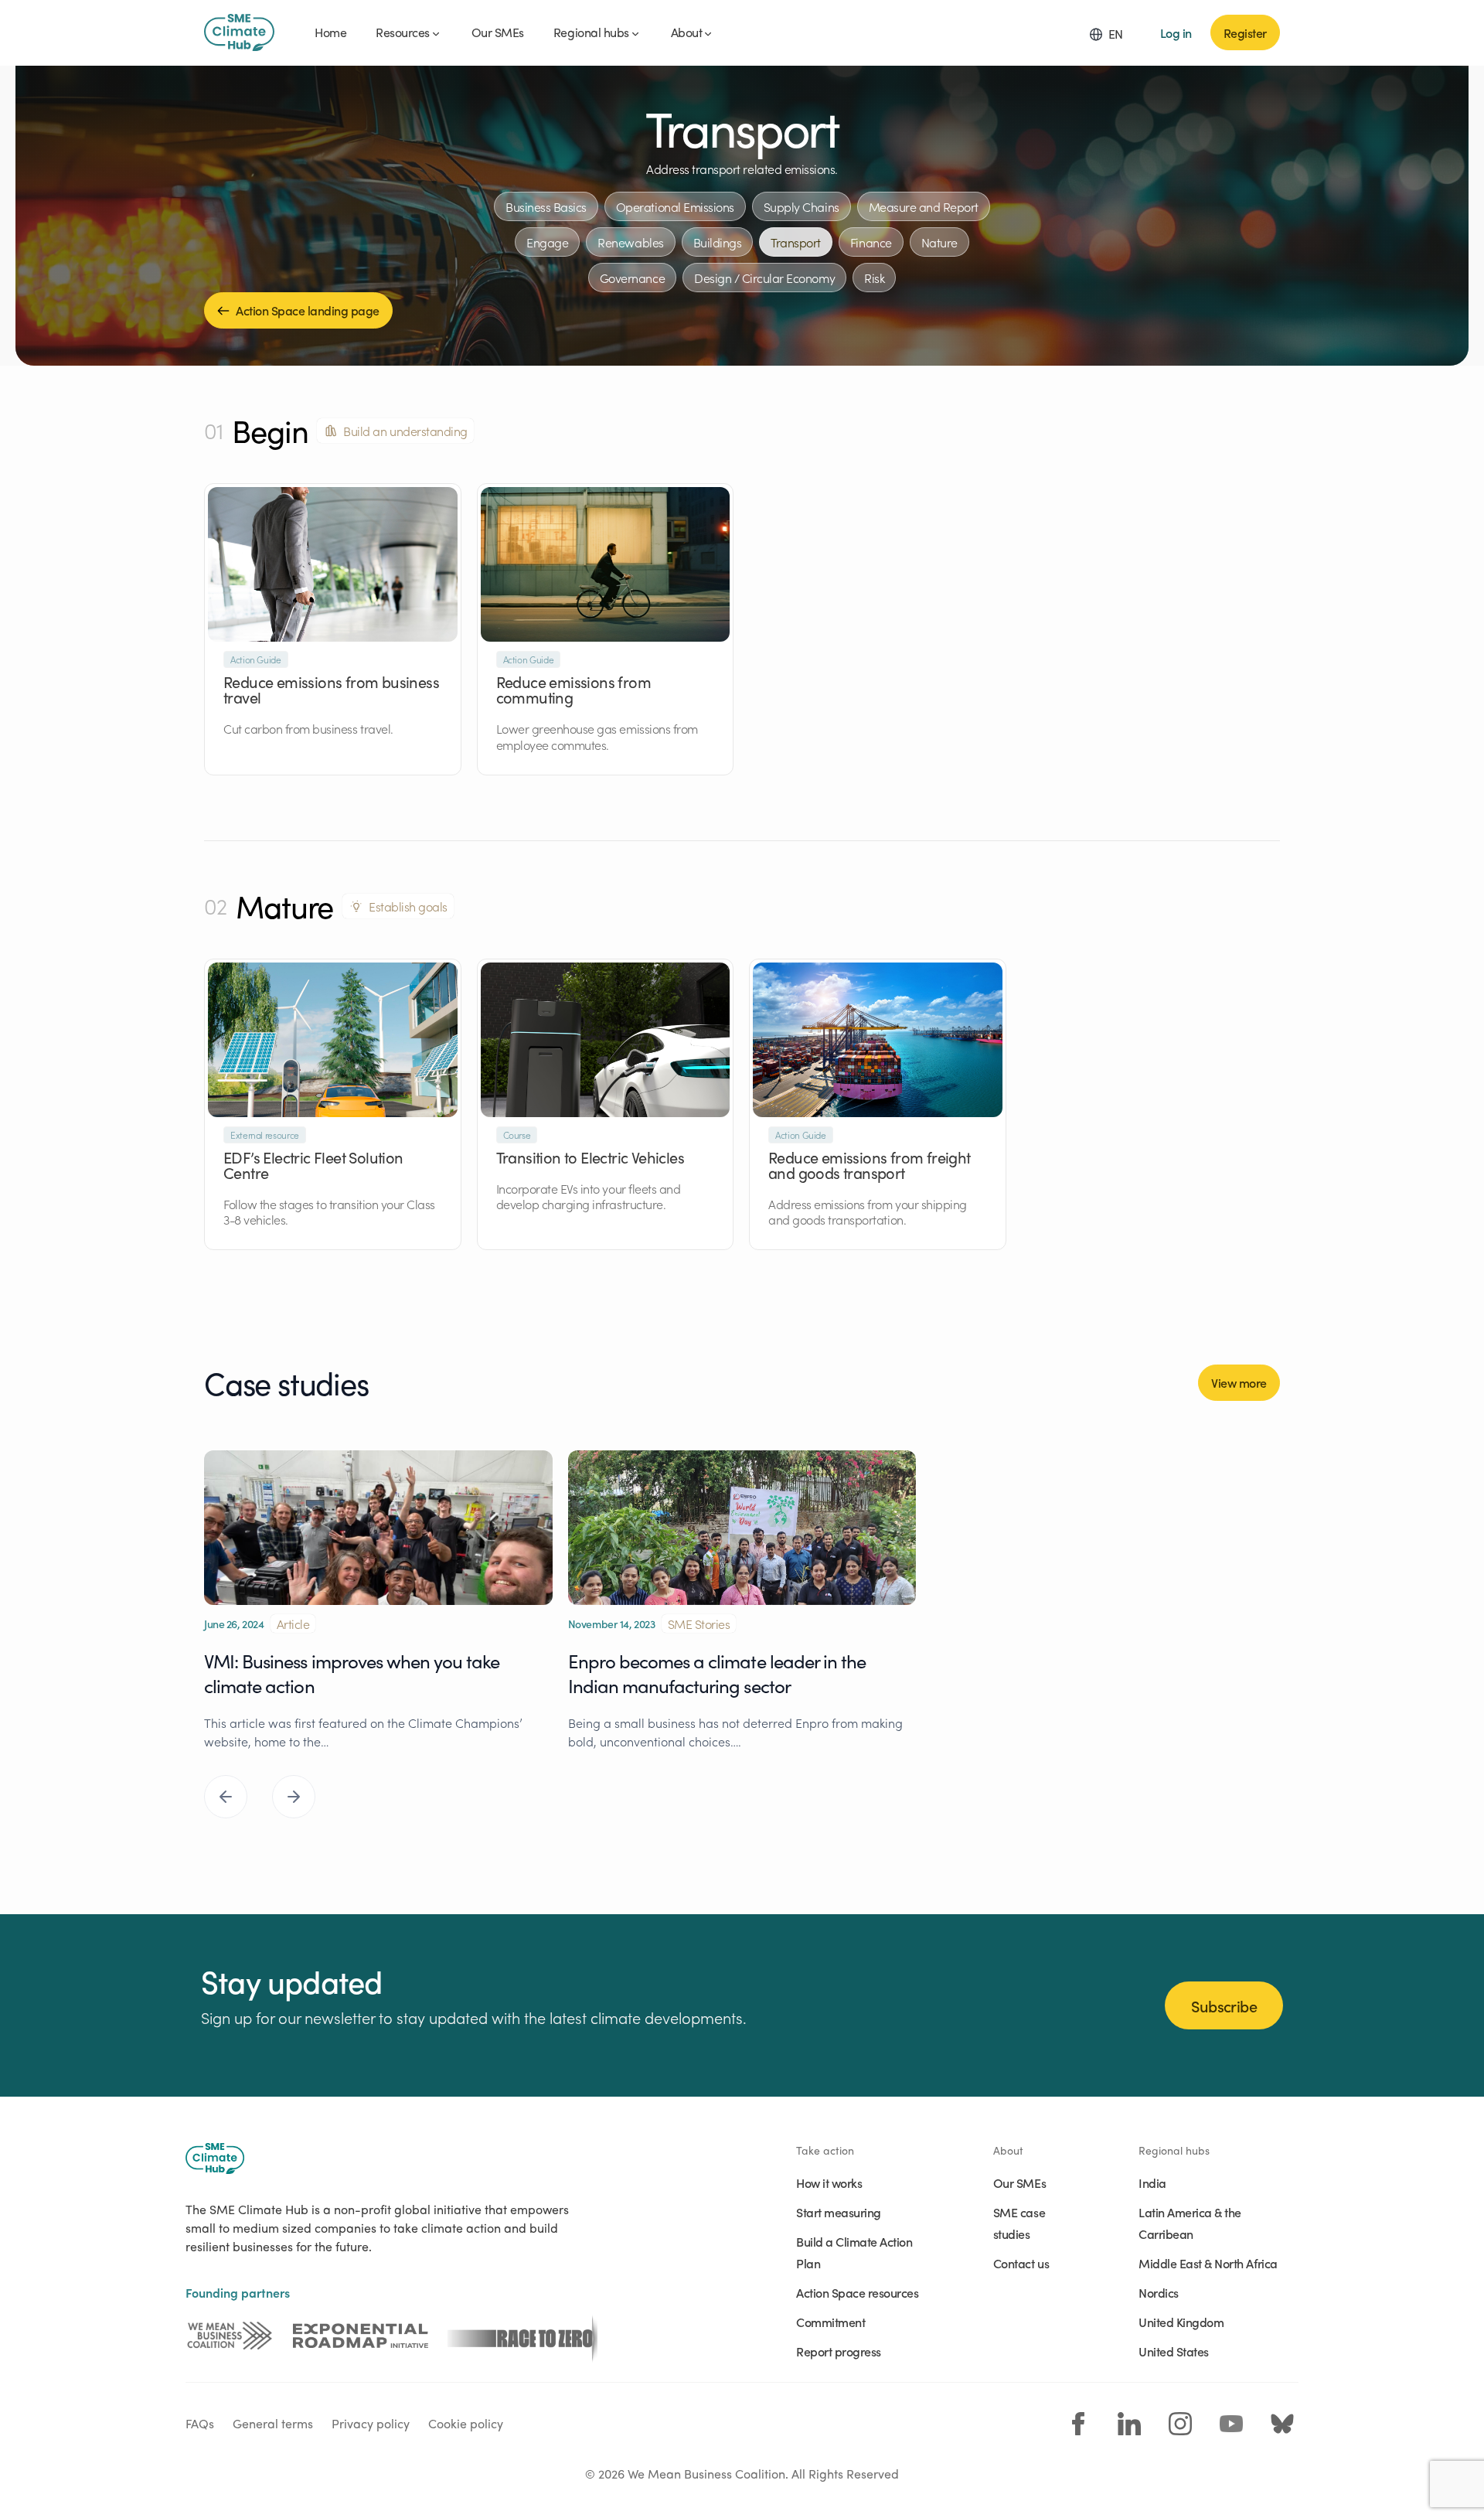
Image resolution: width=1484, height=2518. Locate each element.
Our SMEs (1019, 2182)
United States (1174, 2351)
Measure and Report (924, 206)
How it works (829, 2182)
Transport (796, 242)
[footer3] (522, 2336)
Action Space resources (857, 2292)
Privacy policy (371, 2423)
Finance (871, 242)
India (1152, 2182)
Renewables (630, 242)
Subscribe (1224, 2005)
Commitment (830, 2322)
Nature (939, 242)
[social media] (1078, 2424)
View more (1239, 1382)
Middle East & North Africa (1208, 2263)
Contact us (1021, 2263)
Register (1245, 32)
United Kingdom (1181, 2322)
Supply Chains (802, 206)
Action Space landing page (308, 310)
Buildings (718, 242)
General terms (273, 2423)
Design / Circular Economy (764, 278)
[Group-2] (361, 2336)
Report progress (839, 2351)
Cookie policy (466, 2423)
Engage (547, 242)
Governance (632, 278)
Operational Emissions (675, 206)
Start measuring (839, 2212)
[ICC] (230, 2336)
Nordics (1159, 2292)
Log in (1176, 32)
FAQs (200, 2423)
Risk (874, 278)
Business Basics (546, 206)
